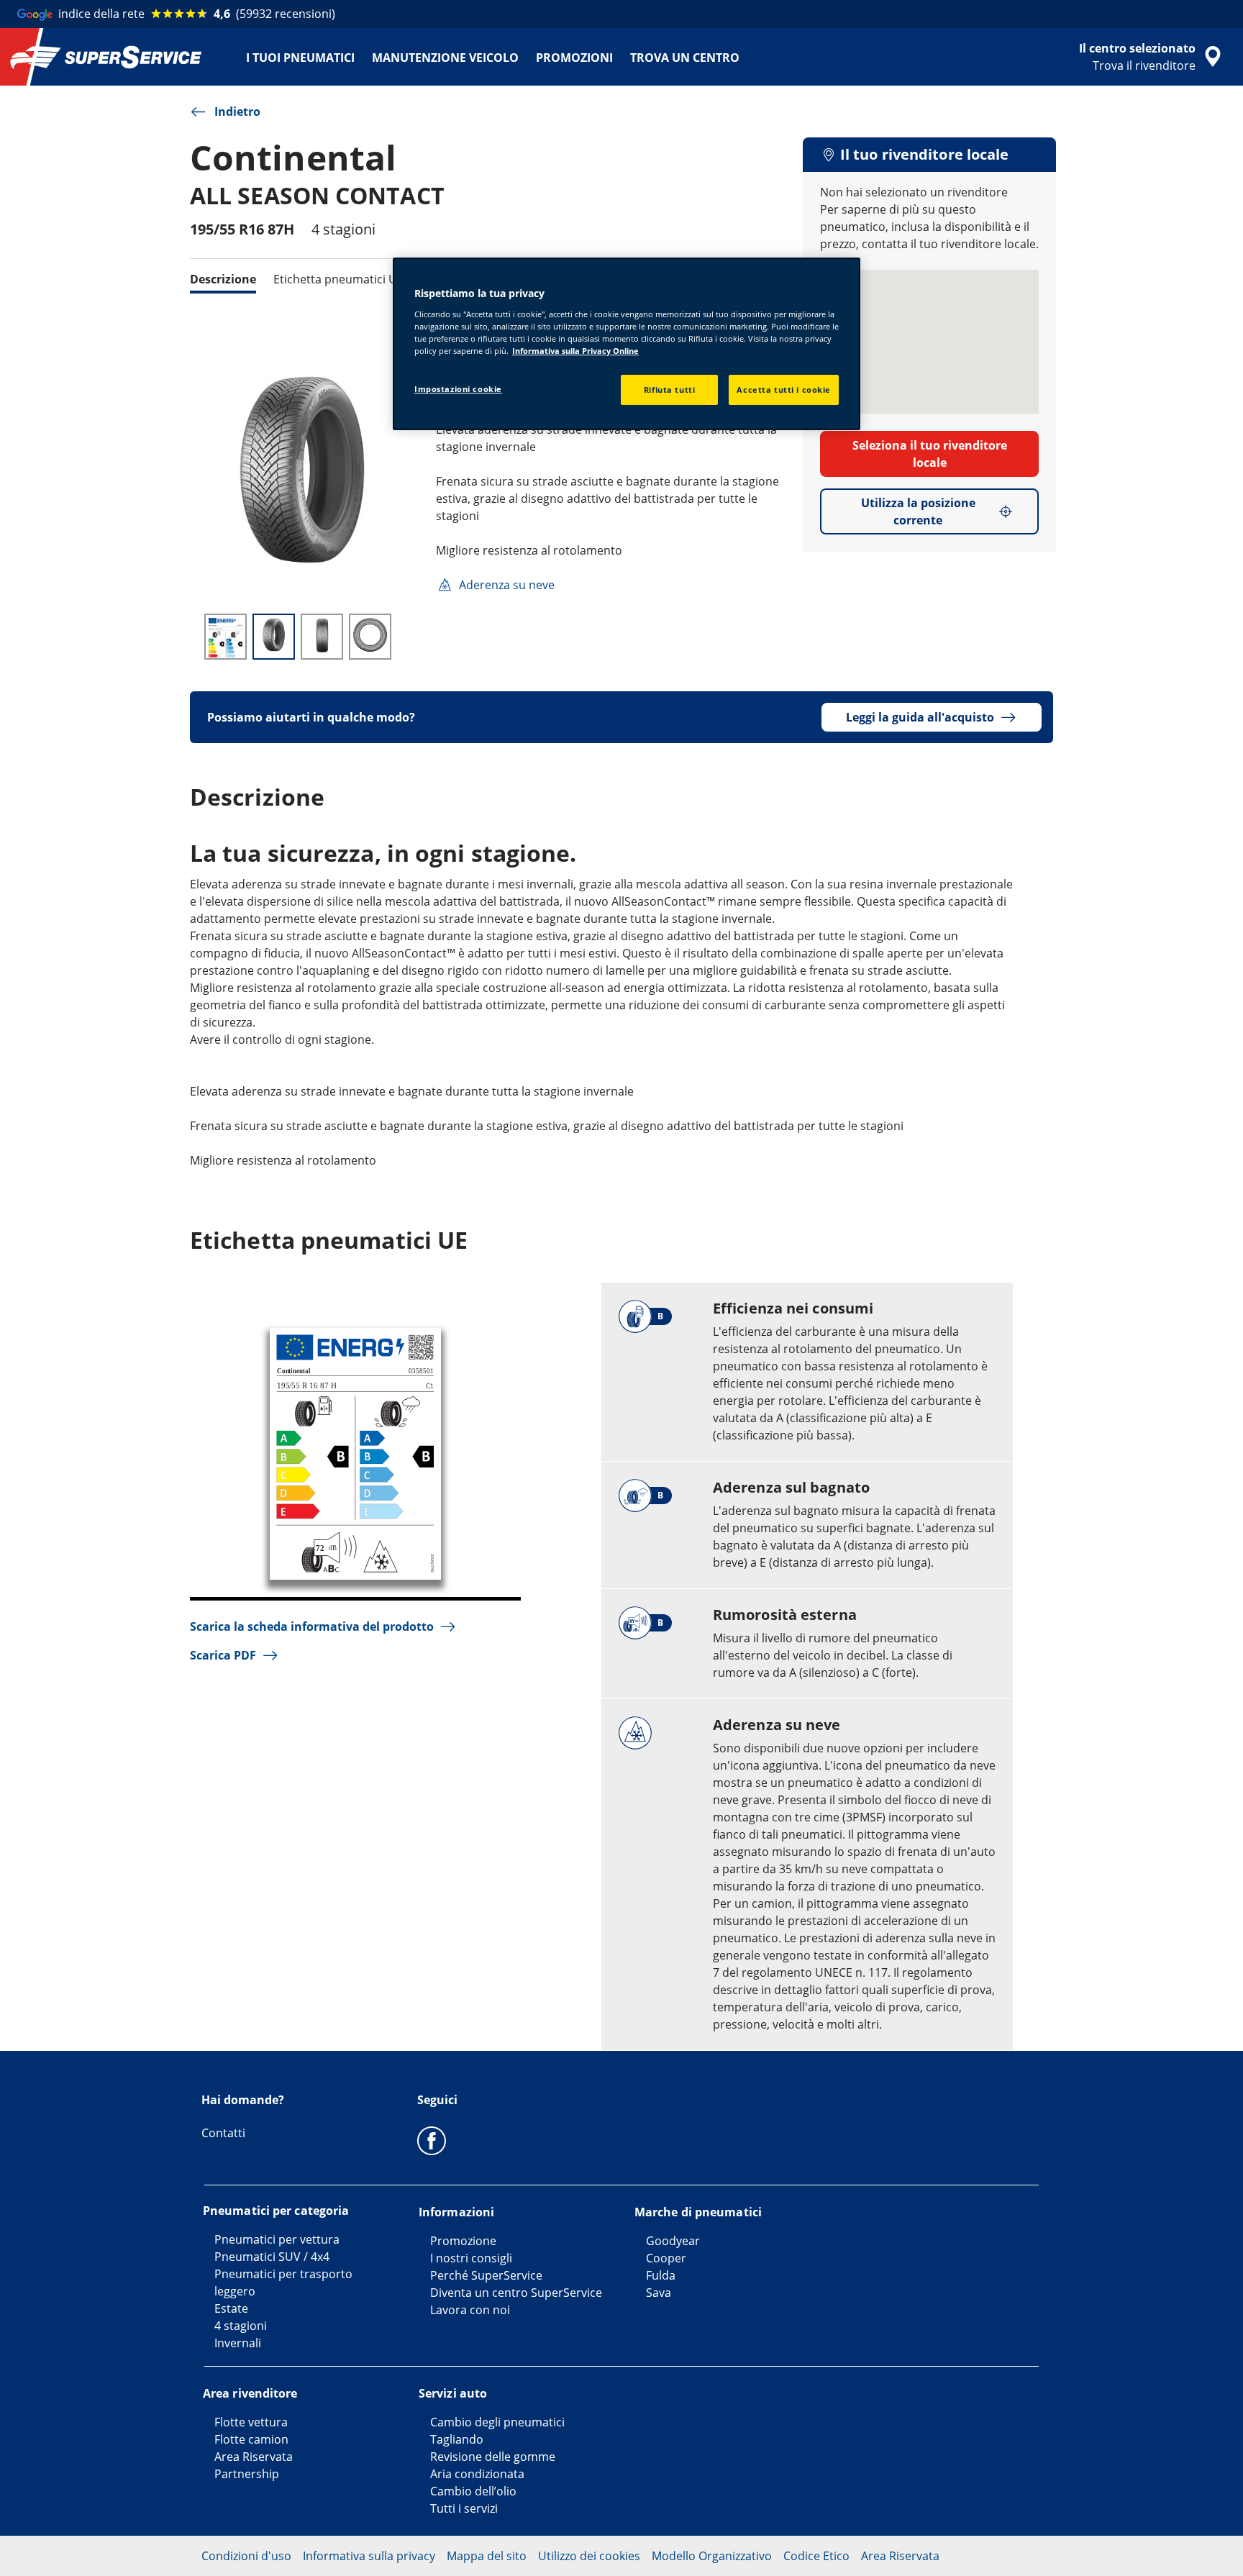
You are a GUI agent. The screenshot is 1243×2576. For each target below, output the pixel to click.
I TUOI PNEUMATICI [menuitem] (300, 58)
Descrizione (223, 279)
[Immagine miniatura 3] (322, 637)
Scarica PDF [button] (223, 1655)
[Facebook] (432, 2140)
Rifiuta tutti (669, 390)
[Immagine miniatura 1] (226, 637)
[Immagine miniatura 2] (274, 637)
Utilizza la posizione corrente (918, 511)
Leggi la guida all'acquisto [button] (920, 717)
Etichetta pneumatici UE (338, 279)
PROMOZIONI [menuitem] (574, 58)
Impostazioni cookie (458, 389)
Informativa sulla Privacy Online (575, 351)
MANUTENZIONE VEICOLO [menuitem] (445, 58)
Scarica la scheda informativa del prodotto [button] (312, 1626)
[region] (627, 344)
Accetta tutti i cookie (784, 390)
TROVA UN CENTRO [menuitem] (685, 58)
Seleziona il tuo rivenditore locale (930, 454)
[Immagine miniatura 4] (370, 637)
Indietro (237, 111)
